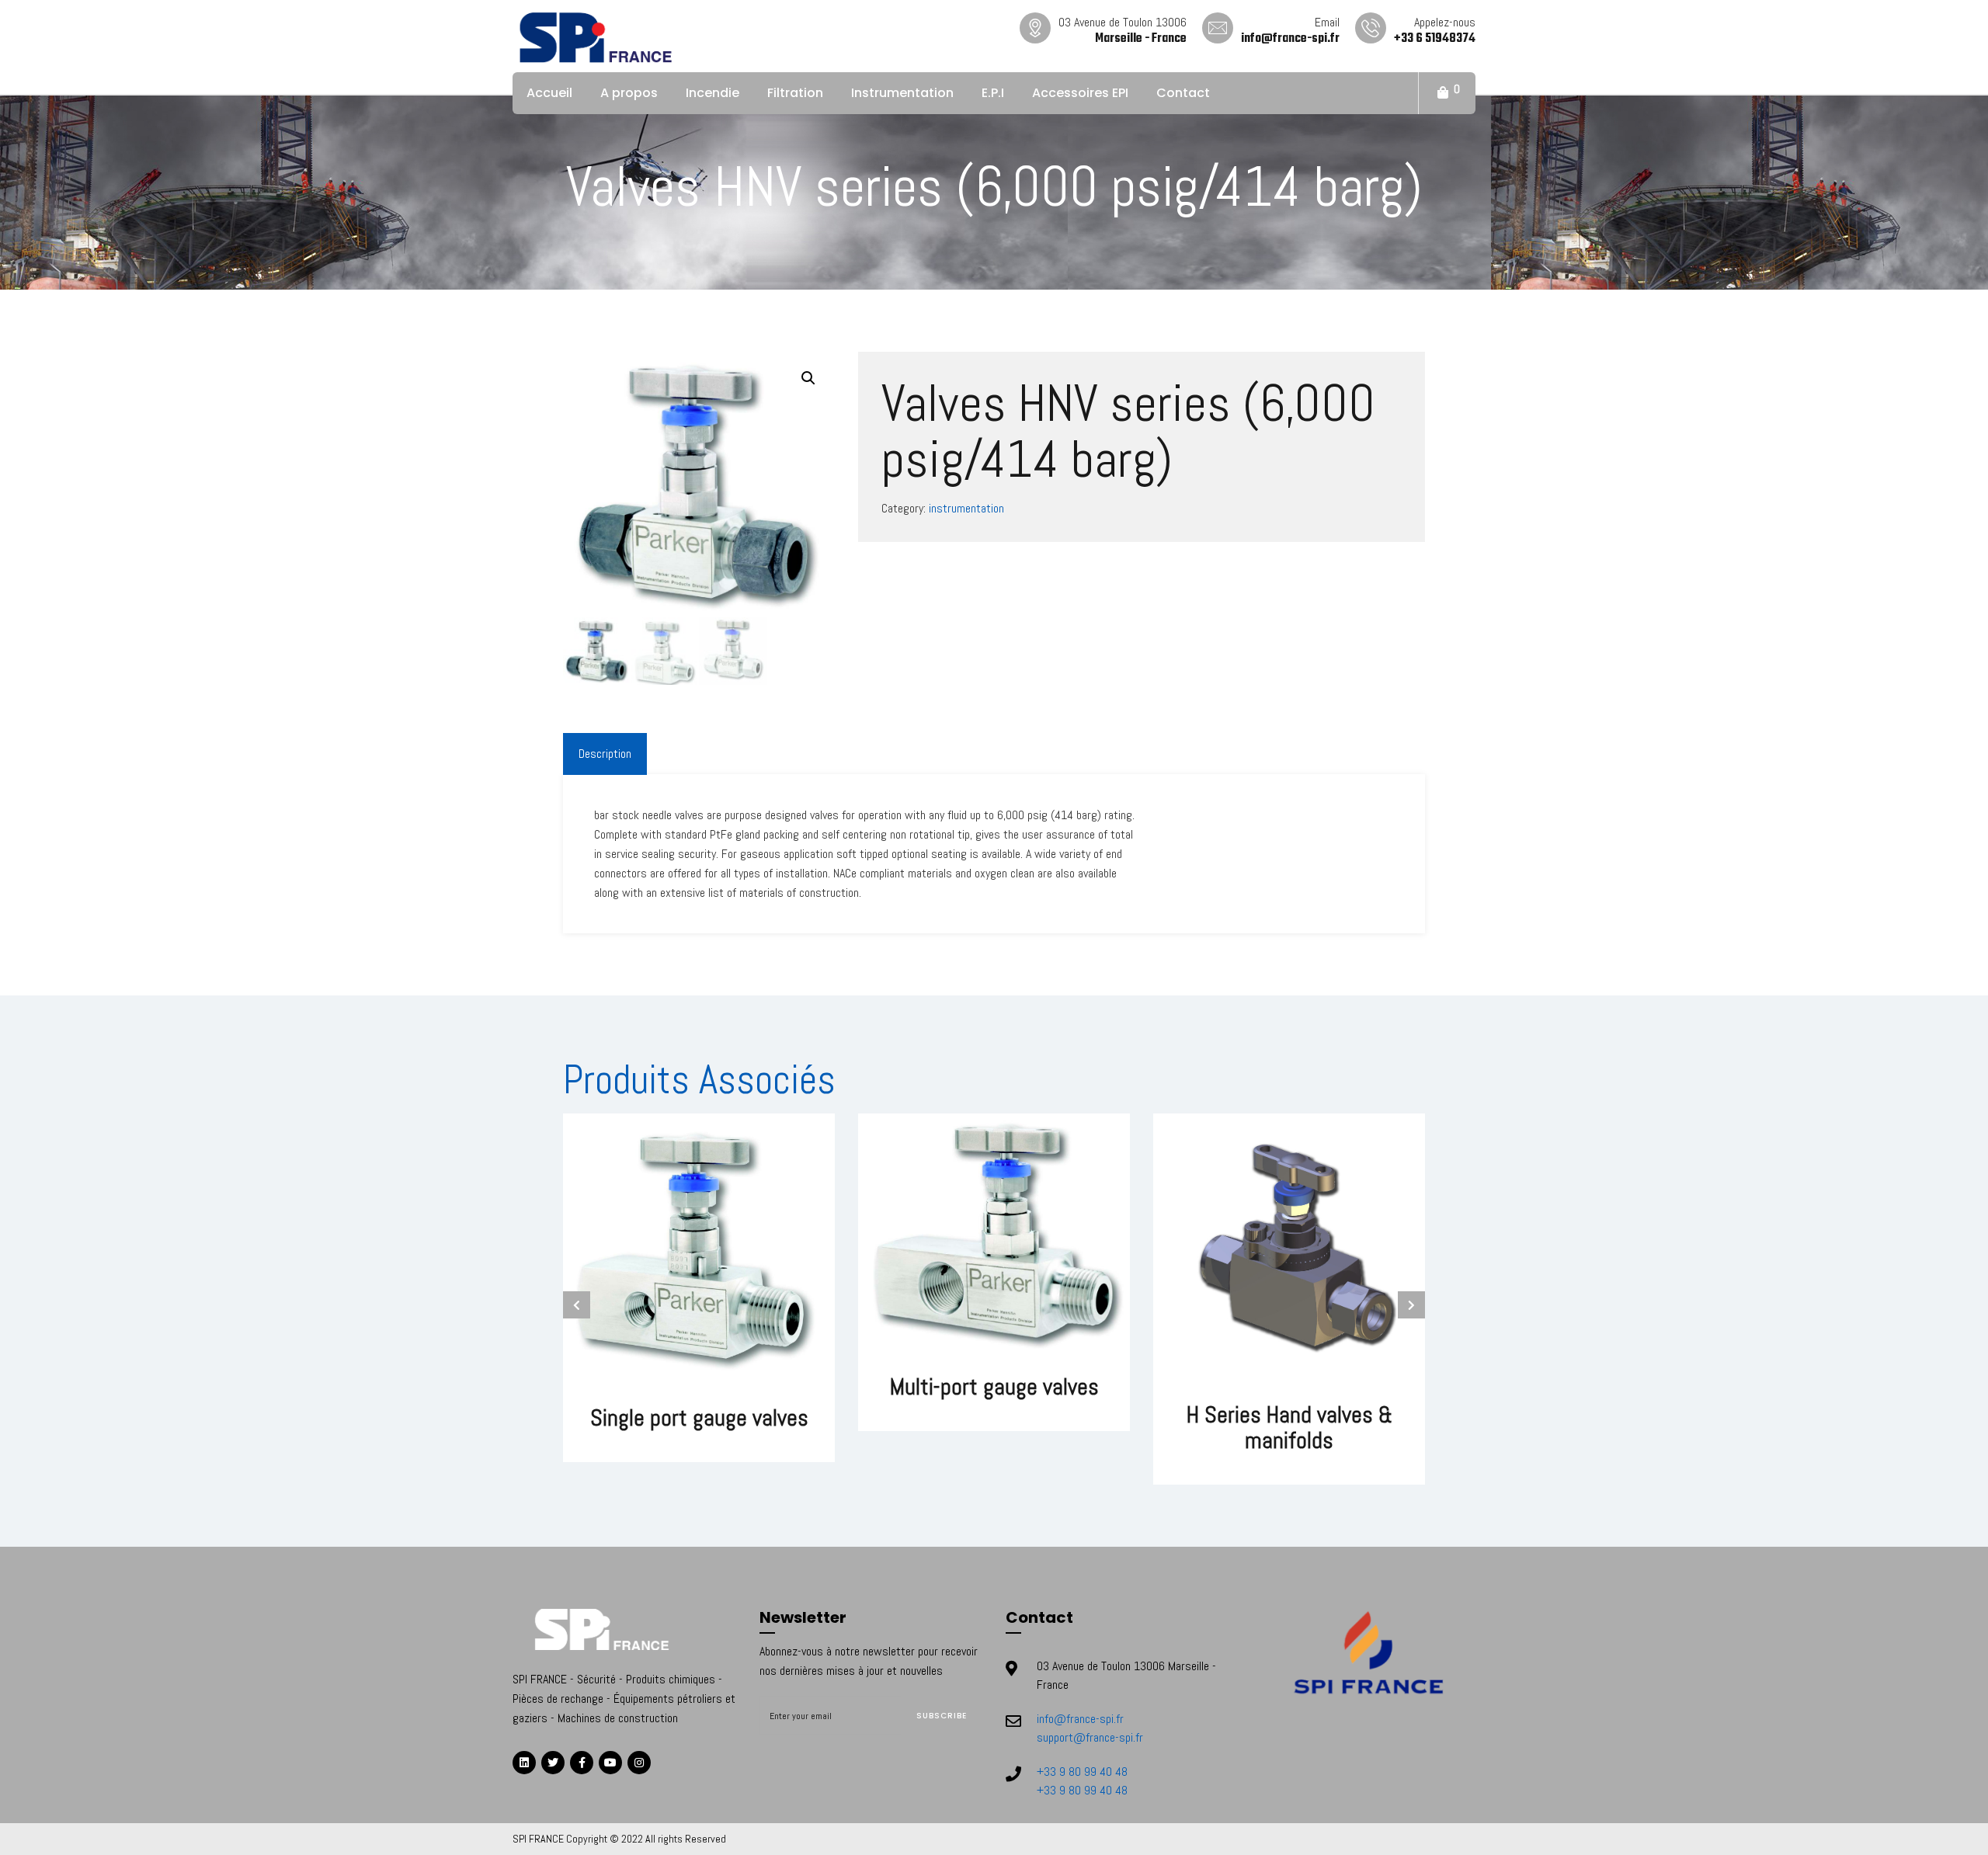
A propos (629, 93)
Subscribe (942, 1716)
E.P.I (993, 93)
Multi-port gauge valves (994, 1387)
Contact (1183, 93)
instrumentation (966, 508)
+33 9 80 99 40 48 (1082, 1772)
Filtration (795, 93)
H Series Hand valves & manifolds (1289, 1428)
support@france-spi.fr (1090, 1737)
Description (605, 754)
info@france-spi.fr (1080, 1719)
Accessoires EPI (1080, 93)
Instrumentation (902, 93)
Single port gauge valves (699, 1418)
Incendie (712, 93)
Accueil (549, 93)
